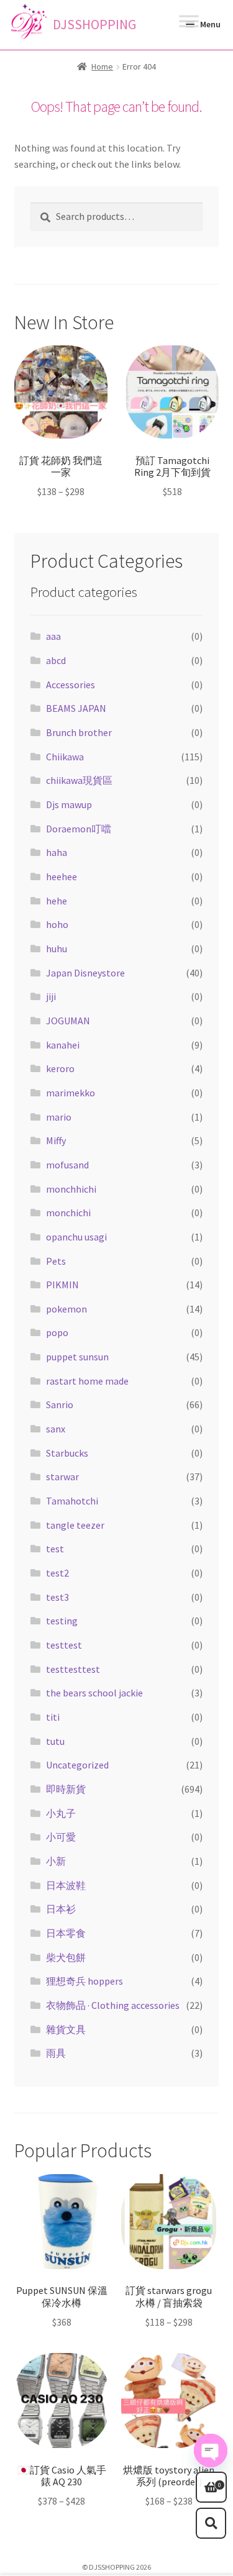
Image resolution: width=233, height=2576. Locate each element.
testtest (64, 1645)
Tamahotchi (72, 1501)
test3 (57, 1597)
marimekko (71, 1093)
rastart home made (87, 1381)
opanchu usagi (76, 1237)
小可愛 (61, 1837)
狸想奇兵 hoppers (85, 1981)
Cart (208, 2481)
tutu (55, 1741)
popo (57, 1332)
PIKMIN (62, 1285)
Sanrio (60, 1404)
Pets (56, 1261)
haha (57, 852)
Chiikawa (65, 757)
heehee (62, 876)
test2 (57, 1573)
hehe (57, 901)
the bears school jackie (94, 1693)
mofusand (67, 1165)
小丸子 (61, 1813)
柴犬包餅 (66, 1957)
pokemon (66, 1309)
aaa (53, 636)
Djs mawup (69, 804)
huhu (57, 949)
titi (53, 1717)
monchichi (68, 1213)
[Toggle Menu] (189, 24)
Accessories (71, 685)
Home (102, 66)
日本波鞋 (66, 1885)
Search (211, 2523)
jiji (51, 996)
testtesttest (73, 1669)
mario (59, 1117)
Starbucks (67, 1453)
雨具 (56, 2053)
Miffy (56, 1140)
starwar (62, 1477)
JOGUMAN (68, 1021)
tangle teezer (75, 1525)
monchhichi (71, 1189)
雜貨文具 (66, 2029)
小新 (56, 1861)
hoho (57, 924)
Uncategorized (77, 1765)
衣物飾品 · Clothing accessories (113, 2005)
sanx (56, 1429)
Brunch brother (79, 732)
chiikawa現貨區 (79, 780)
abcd (56, 660)
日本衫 (61, 1909)
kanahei (63, 1045)
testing (62, 1621)
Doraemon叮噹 (79, 829)
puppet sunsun (77, 1357)
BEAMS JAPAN (76, 708)
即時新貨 (66, 1789)
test (55, 1549)
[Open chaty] (211, 2451)
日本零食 (66, 1933)
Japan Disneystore (85, 973)
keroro (60, 1068)
